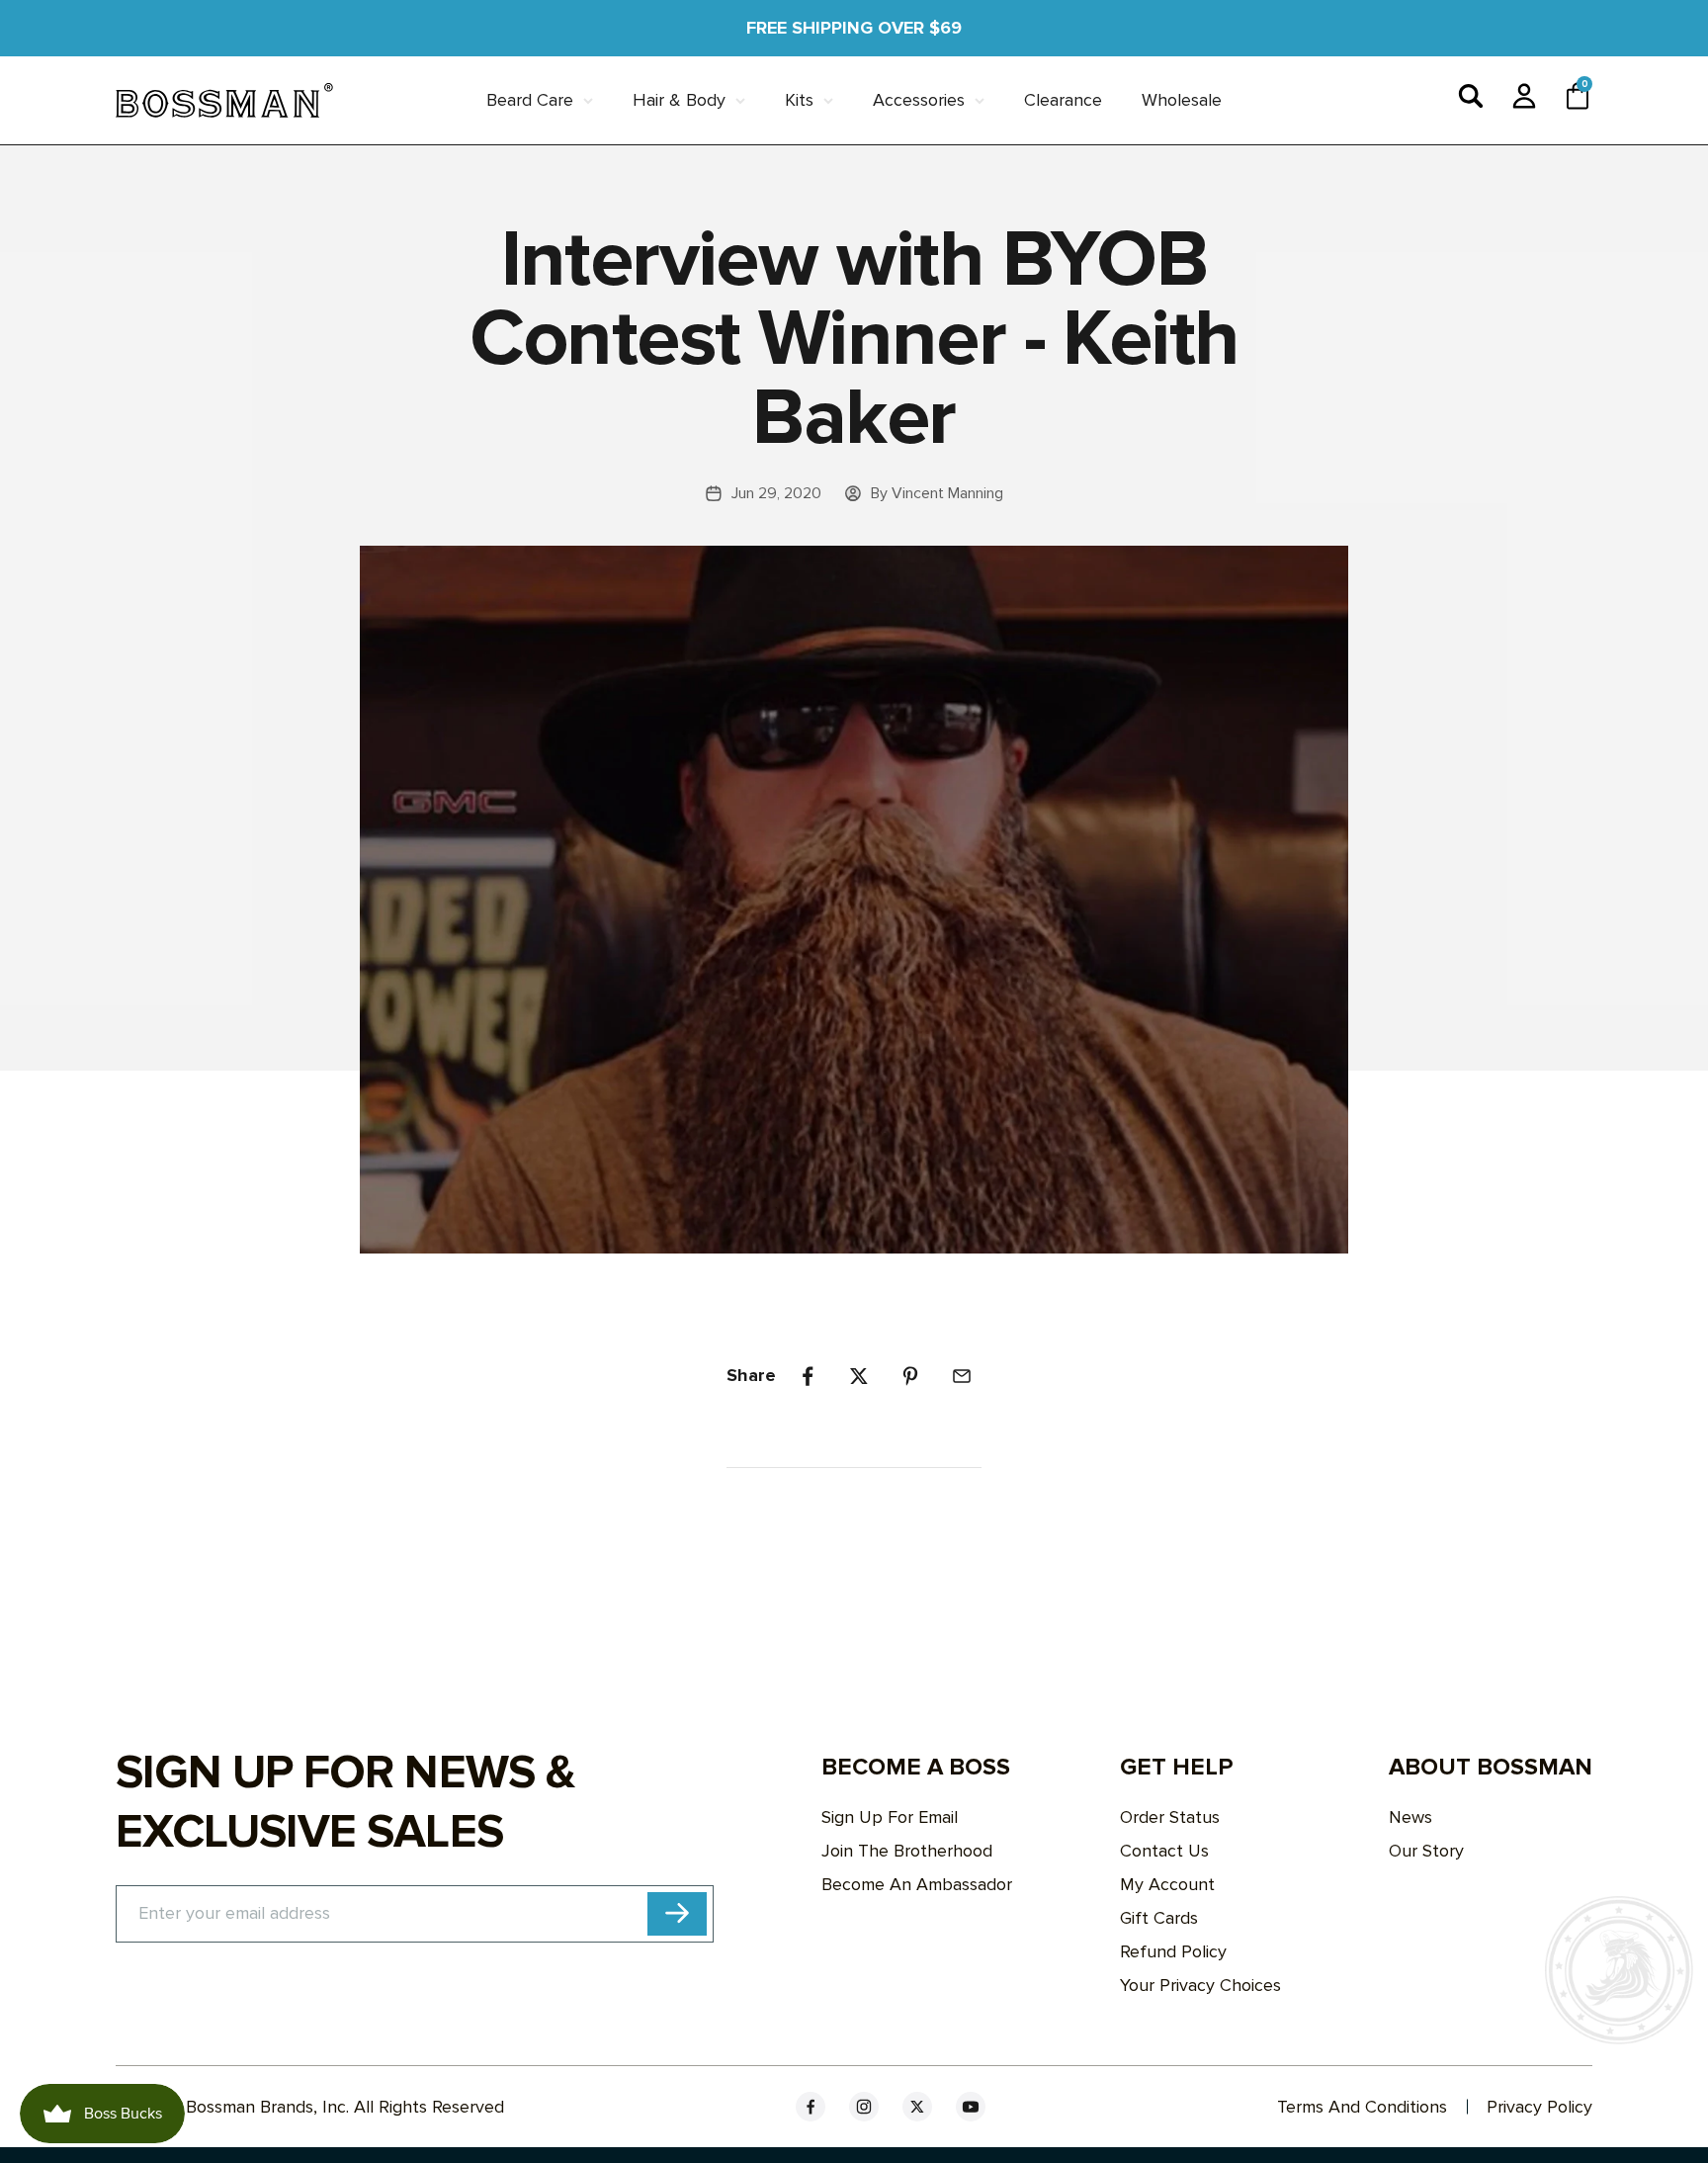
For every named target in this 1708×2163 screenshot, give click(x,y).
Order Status (1170, 1817)
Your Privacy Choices (1200, 1985)
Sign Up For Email (890, 1817)
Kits (799, 100)
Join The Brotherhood (907, 1851)
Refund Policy (1173, 1951)
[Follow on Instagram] (864, 2107)
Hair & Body (679, 100)
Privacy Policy (1539, 2107)
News (1410, 1817)
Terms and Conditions (1362, 2107)
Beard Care (530, 100)
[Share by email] (962, 1376)
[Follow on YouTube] (971, 2107)
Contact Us (1164, 1851)
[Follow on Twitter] (917, 2107)
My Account (1167, 1884)
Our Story (1426, 1851)
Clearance (1063, 100)
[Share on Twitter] (859, 1376)
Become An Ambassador (917, 1884)
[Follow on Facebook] (811, 2107)
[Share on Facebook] (808, 1376)
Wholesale (1182, 100)
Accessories (919, 100)
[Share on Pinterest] (910, 1376)
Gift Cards (1159, 1918)
